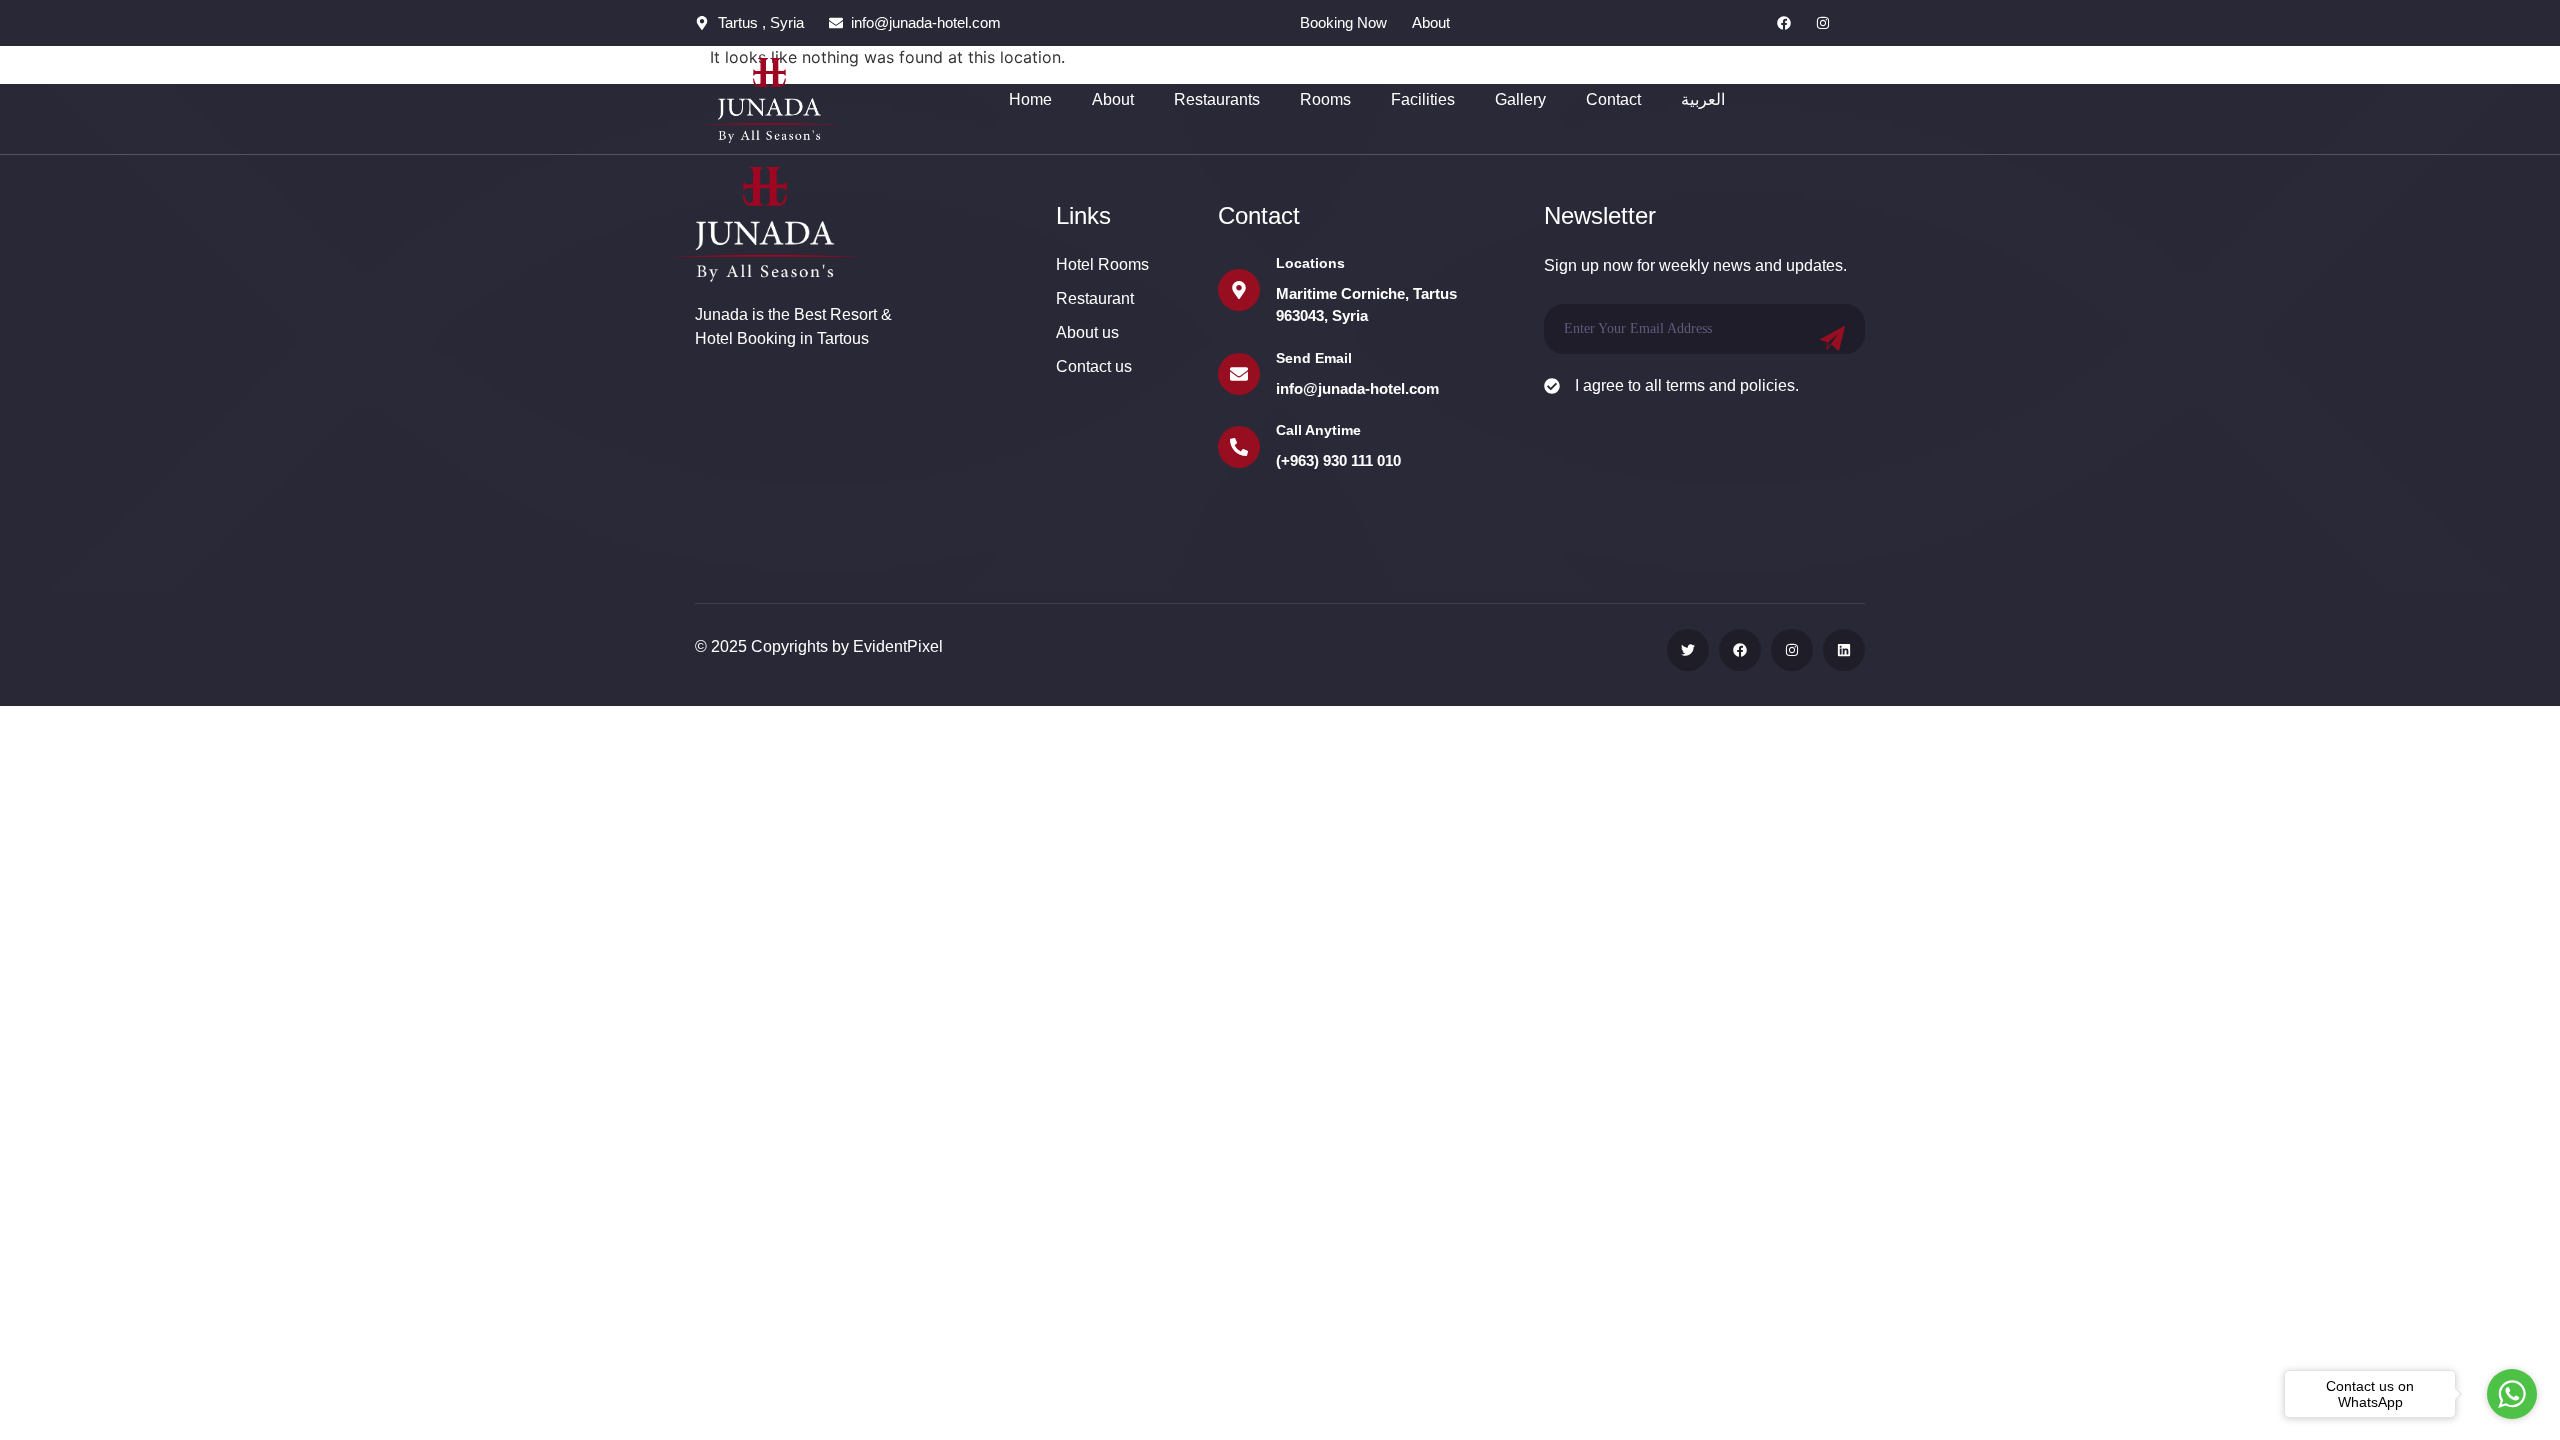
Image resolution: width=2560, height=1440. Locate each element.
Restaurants (1217, 99)
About (1113, 99)
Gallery (1520, 99)
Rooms (1325, 99)
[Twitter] (1688, 650)
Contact (1613, 99)
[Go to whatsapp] (2512, 1394)
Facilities (1423, 99)
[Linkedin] (1844, 650)
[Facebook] (1784, 23)
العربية (1703, 99)
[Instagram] (1823, 23)
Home (1030, 99)
